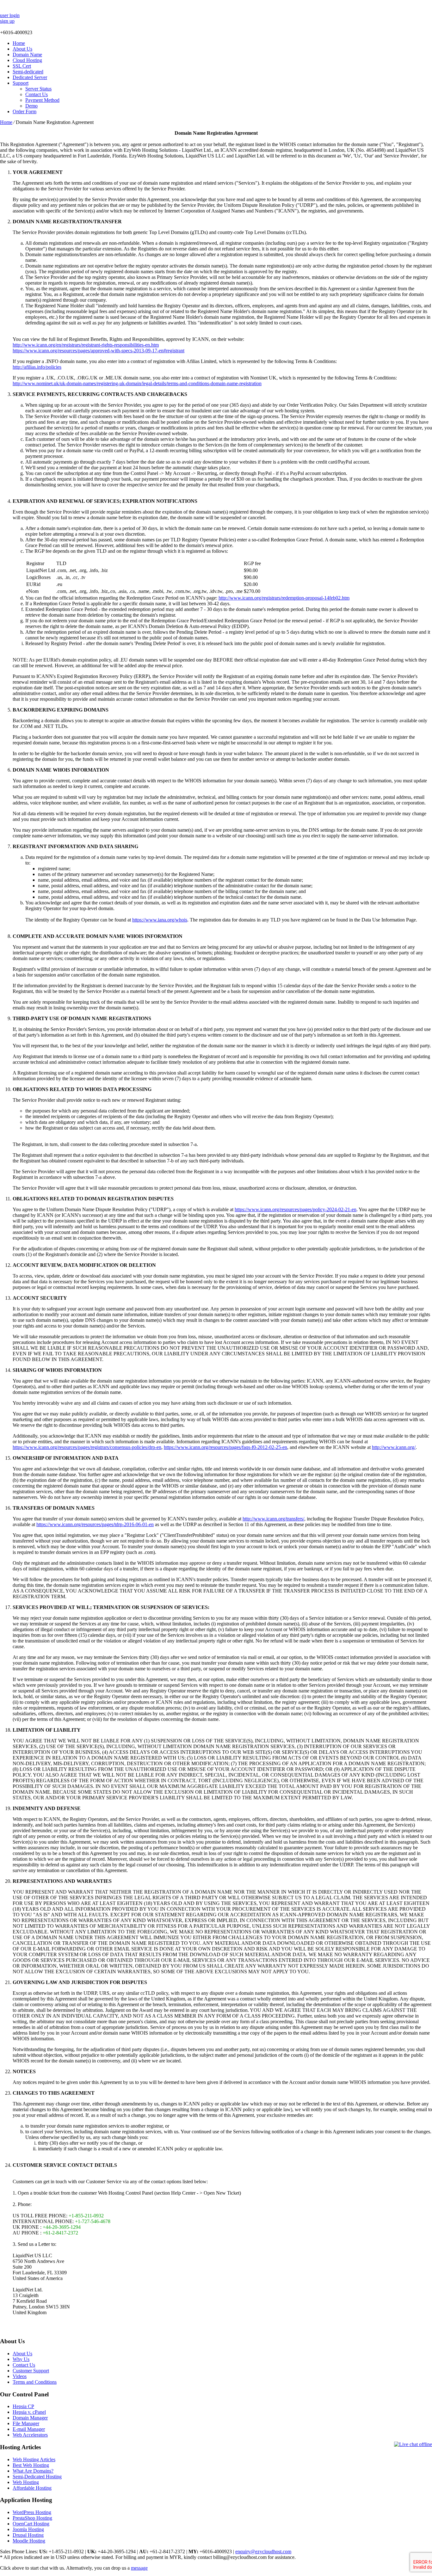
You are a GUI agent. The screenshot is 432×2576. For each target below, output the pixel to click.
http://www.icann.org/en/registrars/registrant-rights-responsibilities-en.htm (86, 345)
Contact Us (37, 94)
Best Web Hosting (31, 2465)
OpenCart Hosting (31, 2524)
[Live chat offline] (413, 2444)
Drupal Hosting (28, 2535)
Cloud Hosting (27, 60)
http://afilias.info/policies (37, 367)
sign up (7, 21)
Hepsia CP (23, 2406)
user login (10, 15)
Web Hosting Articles (34, 2459)
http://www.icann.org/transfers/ (273, 1519)
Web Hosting (26, 2482)
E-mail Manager (29, 2429)
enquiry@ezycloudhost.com (263, 2551)
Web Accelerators (30, 2435)
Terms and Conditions (35, 2382)
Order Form (25, 111)
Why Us (21, 2359)
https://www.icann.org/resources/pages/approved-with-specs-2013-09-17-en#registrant (99, 351)
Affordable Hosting (32, 2488)
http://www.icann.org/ (394, 1447)
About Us (22, 49)
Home (19, 43)
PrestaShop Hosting (32, 2518)
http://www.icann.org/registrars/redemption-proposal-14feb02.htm (284, 598)
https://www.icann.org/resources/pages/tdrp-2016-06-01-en (95, 1524)
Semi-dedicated (28, 72)
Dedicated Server (30, 77)
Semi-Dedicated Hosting (37, 2477)
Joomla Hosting (28, 2529)
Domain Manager (30, 2418)
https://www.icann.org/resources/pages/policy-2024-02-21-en (296, 1209)
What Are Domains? (33, 2471)
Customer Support (31, 2371)
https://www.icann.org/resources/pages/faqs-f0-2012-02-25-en (225, 1447)
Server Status (38, 89)
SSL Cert (22, 66)
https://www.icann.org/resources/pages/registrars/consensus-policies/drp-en (87, 1447)
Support (21, 83)
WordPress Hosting (32, 2512)
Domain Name (27, 55)
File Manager (26, 2423)
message (139, 2568)
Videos (20, 2376)
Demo (31, 106)
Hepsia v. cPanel (29, 2412)
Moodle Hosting (29, 2541)
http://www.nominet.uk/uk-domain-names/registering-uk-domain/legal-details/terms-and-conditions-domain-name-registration (137, 383)
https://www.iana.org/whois (160, 920)
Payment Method (42, 100)
